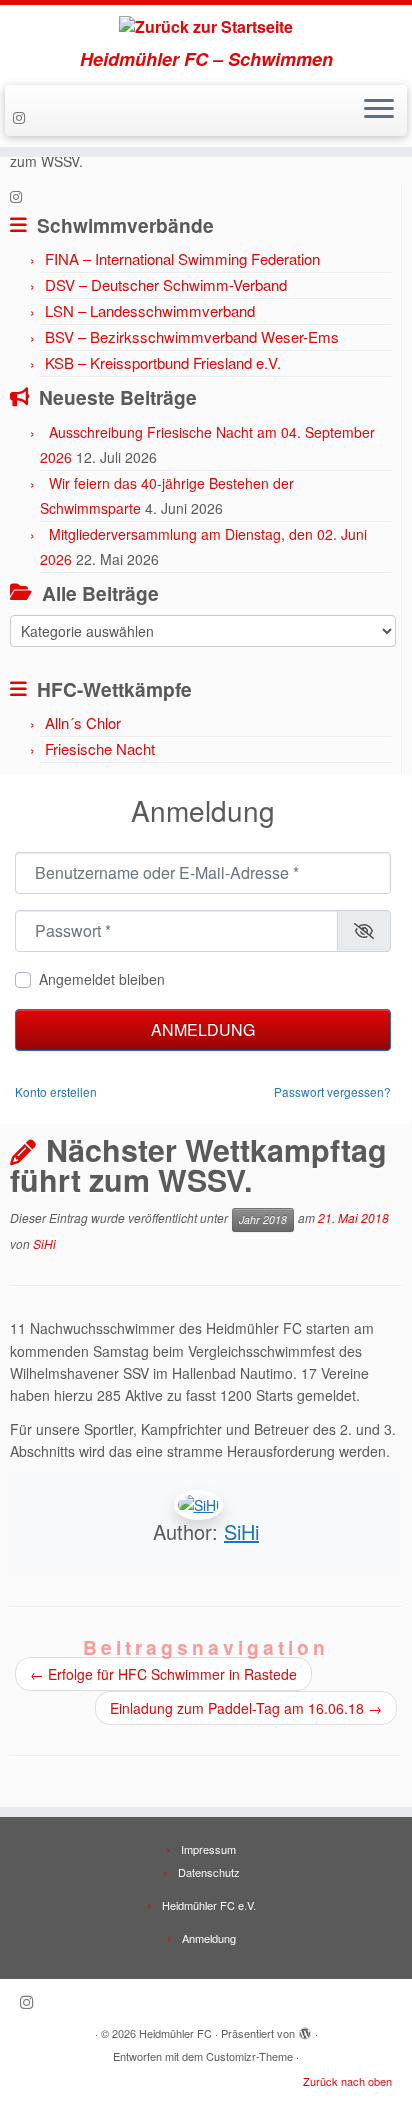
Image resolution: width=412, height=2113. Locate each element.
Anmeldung (203, 1029)
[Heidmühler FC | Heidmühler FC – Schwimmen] (206, 27)
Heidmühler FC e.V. (209, 1905)
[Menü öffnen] (379, 111)
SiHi (44, 1243)
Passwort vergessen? (332, 1091)
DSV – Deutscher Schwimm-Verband (166, 284)
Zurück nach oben (347, 2081)
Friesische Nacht (100, 748)
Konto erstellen (56, 1091)
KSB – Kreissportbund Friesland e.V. (163, 362)
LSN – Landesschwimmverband (150, 310)
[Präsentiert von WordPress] (305, 2029)
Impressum (208, 1849)
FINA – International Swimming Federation (182, 258)
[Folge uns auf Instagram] (22, 117)
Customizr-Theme (249, 2056)
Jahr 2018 (263, 1219)
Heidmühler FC (175, 2033)
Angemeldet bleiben (102, 979)
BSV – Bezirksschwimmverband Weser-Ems (192, 336)
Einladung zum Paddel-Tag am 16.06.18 (246, 1708)
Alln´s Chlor (83, 722)
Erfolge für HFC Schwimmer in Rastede (163, 1674)
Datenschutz (209, 1872)
